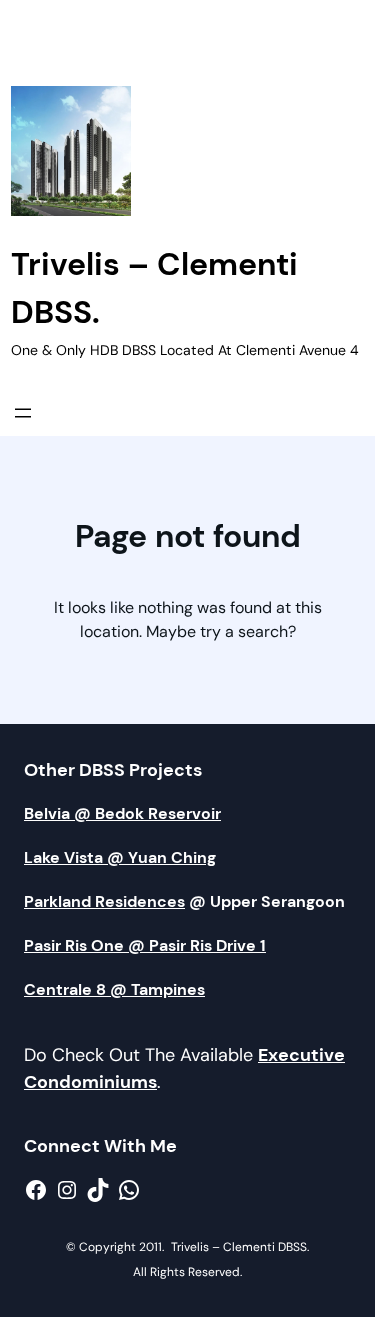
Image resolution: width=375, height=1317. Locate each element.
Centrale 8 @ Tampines (114, 989)
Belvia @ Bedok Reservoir (122, 813)
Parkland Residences (104, 901)
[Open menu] (23, 413)
